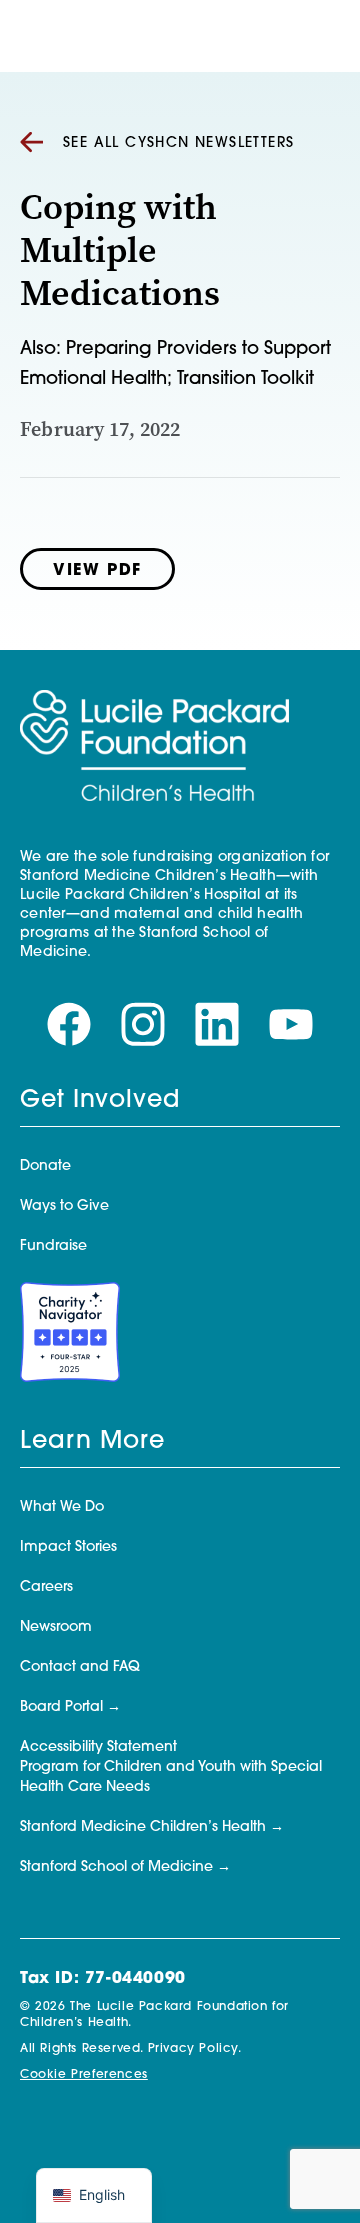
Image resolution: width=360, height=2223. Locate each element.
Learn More (92, 1442)
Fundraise (53, 1246)
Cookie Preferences (84, 2075)
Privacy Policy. (195, 2049)
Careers (46, 1587)
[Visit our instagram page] (143, 1025)
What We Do (62, 1507)
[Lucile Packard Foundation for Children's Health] (154, 747)
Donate (45, 1166)
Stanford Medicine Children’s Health (143, 1827)
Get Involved (100, 1101)
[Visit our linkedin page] (217, 1025)
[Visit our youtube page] (291, 1025)
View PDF (97, 571)
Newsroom (56, 1627)
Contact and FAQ (80, 1667)
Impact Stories (68, 1547)
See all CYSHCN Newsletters (178, 143)
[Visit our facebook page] (69, 1025)
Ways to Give (64, 1206)
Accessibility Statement (98, 1747)
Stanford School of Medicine (116, 1867)
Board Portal (61, 1707)
